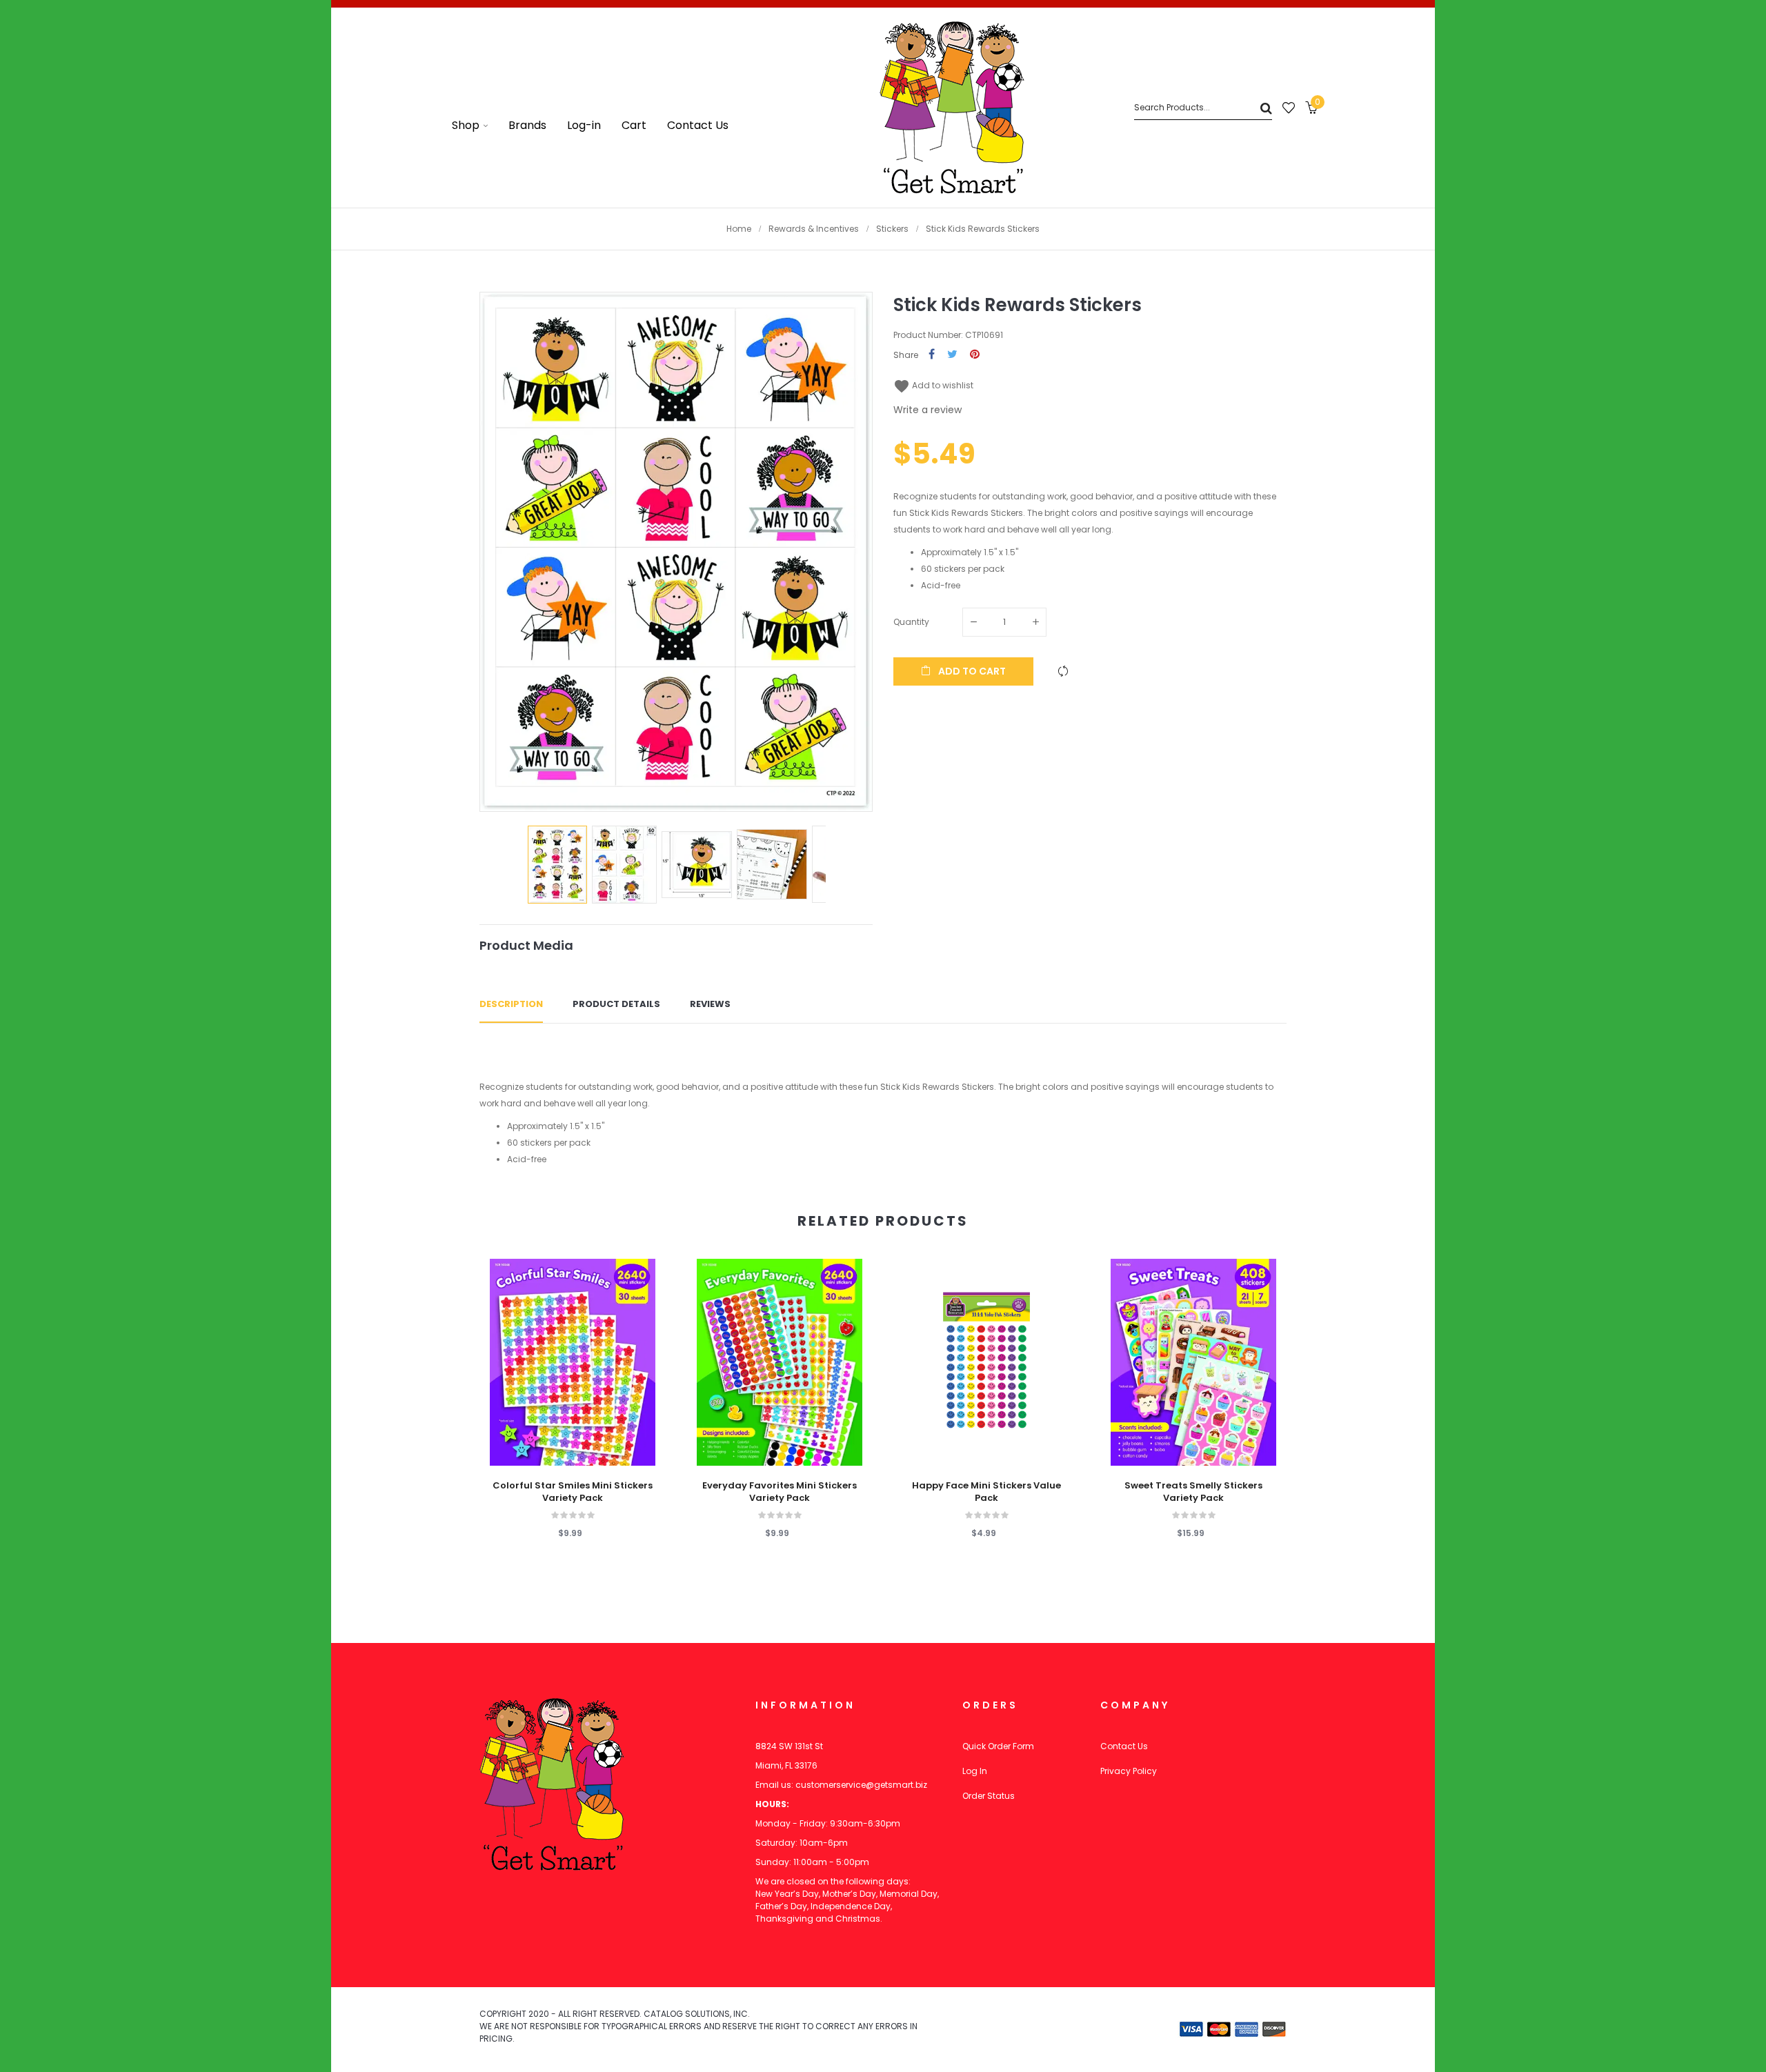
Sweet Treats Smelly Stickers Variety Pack (1193, 1492)
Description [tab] (511, 1004)
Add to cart (971, 671)
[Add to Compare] (1063, 671)
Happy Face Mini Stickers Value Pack (986, 1492)
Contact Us (1124, 1746)
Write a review (927, 410)
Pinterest (975, 355)
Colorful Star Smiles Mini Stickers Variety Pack (573, 1492)
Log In (975, 1771)
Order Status (989, 1796)
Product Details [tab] (616, 1004)
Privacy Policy (1129, 1771)
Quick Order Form (998, 1746)
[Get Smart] (952, 108)
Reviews (710, 1004)
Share (932, 355)
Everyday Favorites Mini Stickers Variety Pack (780, 1492)
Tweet (952, 355)
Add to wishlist (933, 385)
